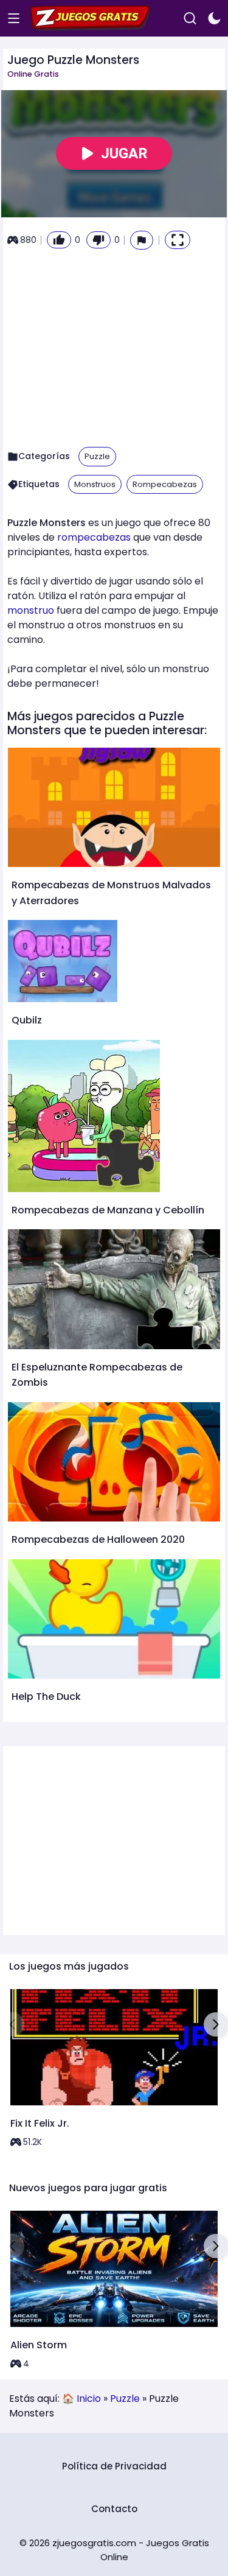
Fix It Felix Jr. (40, 2123)
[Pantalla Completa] (178, 240)
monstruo (31, 610)
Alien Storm (39, 2345)
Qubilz (27, 1020)
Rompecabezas (165, 484)
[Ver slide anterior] (12, 2024)
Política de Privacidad (114, 2466)
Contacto (114, 2509)
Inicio (89, 2399)
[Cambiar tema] (214, 19)
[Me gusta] (59, 240)
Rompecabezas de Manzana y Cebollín (108, 1210)
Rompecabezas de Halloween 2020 (98, 1539)
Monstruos (95, 484)
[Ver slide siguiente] (216, 2024)
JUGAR (124, 153)
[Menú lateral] (14, 19)
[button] (142, 240)
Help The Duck (46, 1697)
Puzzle (97, 456)
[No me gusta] (98, 240)
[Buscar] (190, 19)
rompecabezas (94, 537)
